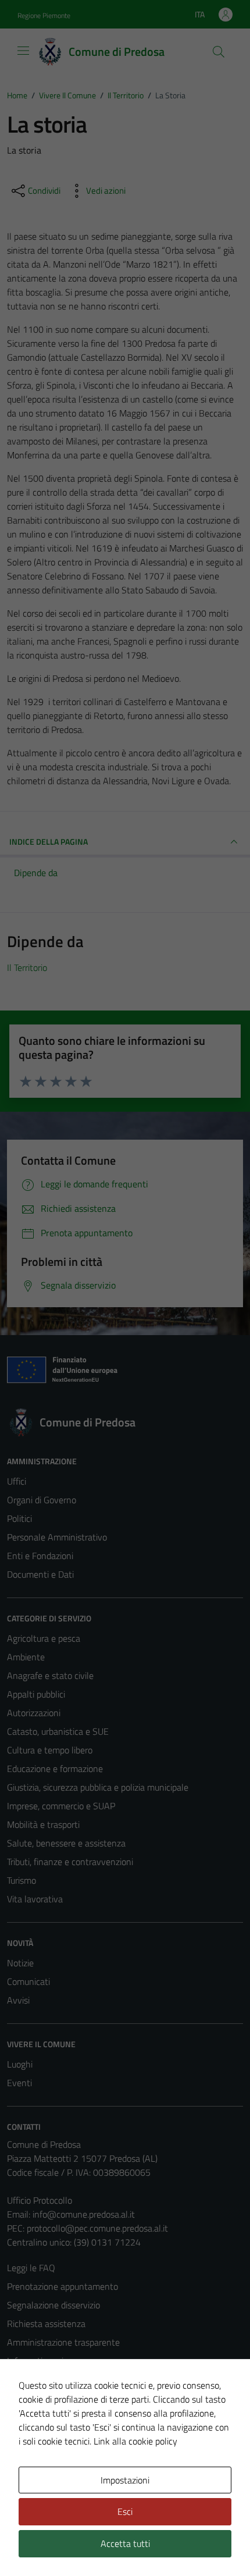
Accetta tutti (125, 2543)
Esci (125, 2511)
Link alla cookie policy (135, 2441)
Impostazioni (125, 2480)
